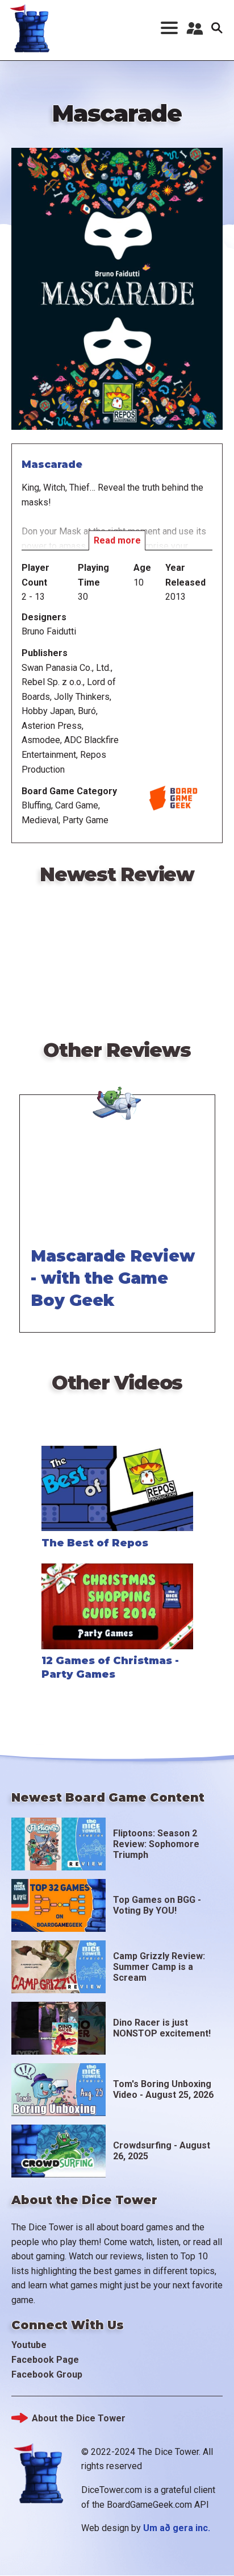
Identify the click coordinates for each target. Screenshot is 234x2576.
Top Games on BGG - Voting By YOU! (157, 1905)
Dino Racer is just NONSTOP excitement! (162, 2028)
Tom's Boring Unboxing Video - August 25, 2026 (163, 2089)
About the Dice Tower (79, 2418)
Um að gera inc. (177, 2528)
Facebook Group (47, 2374)
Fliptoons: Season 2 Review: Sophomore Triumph (156, 1844)
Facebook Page (45, 2360)
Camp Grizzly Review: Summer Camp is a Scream (159, 1967)
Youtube (29, 2345)
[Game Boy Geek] (117, 1093)
